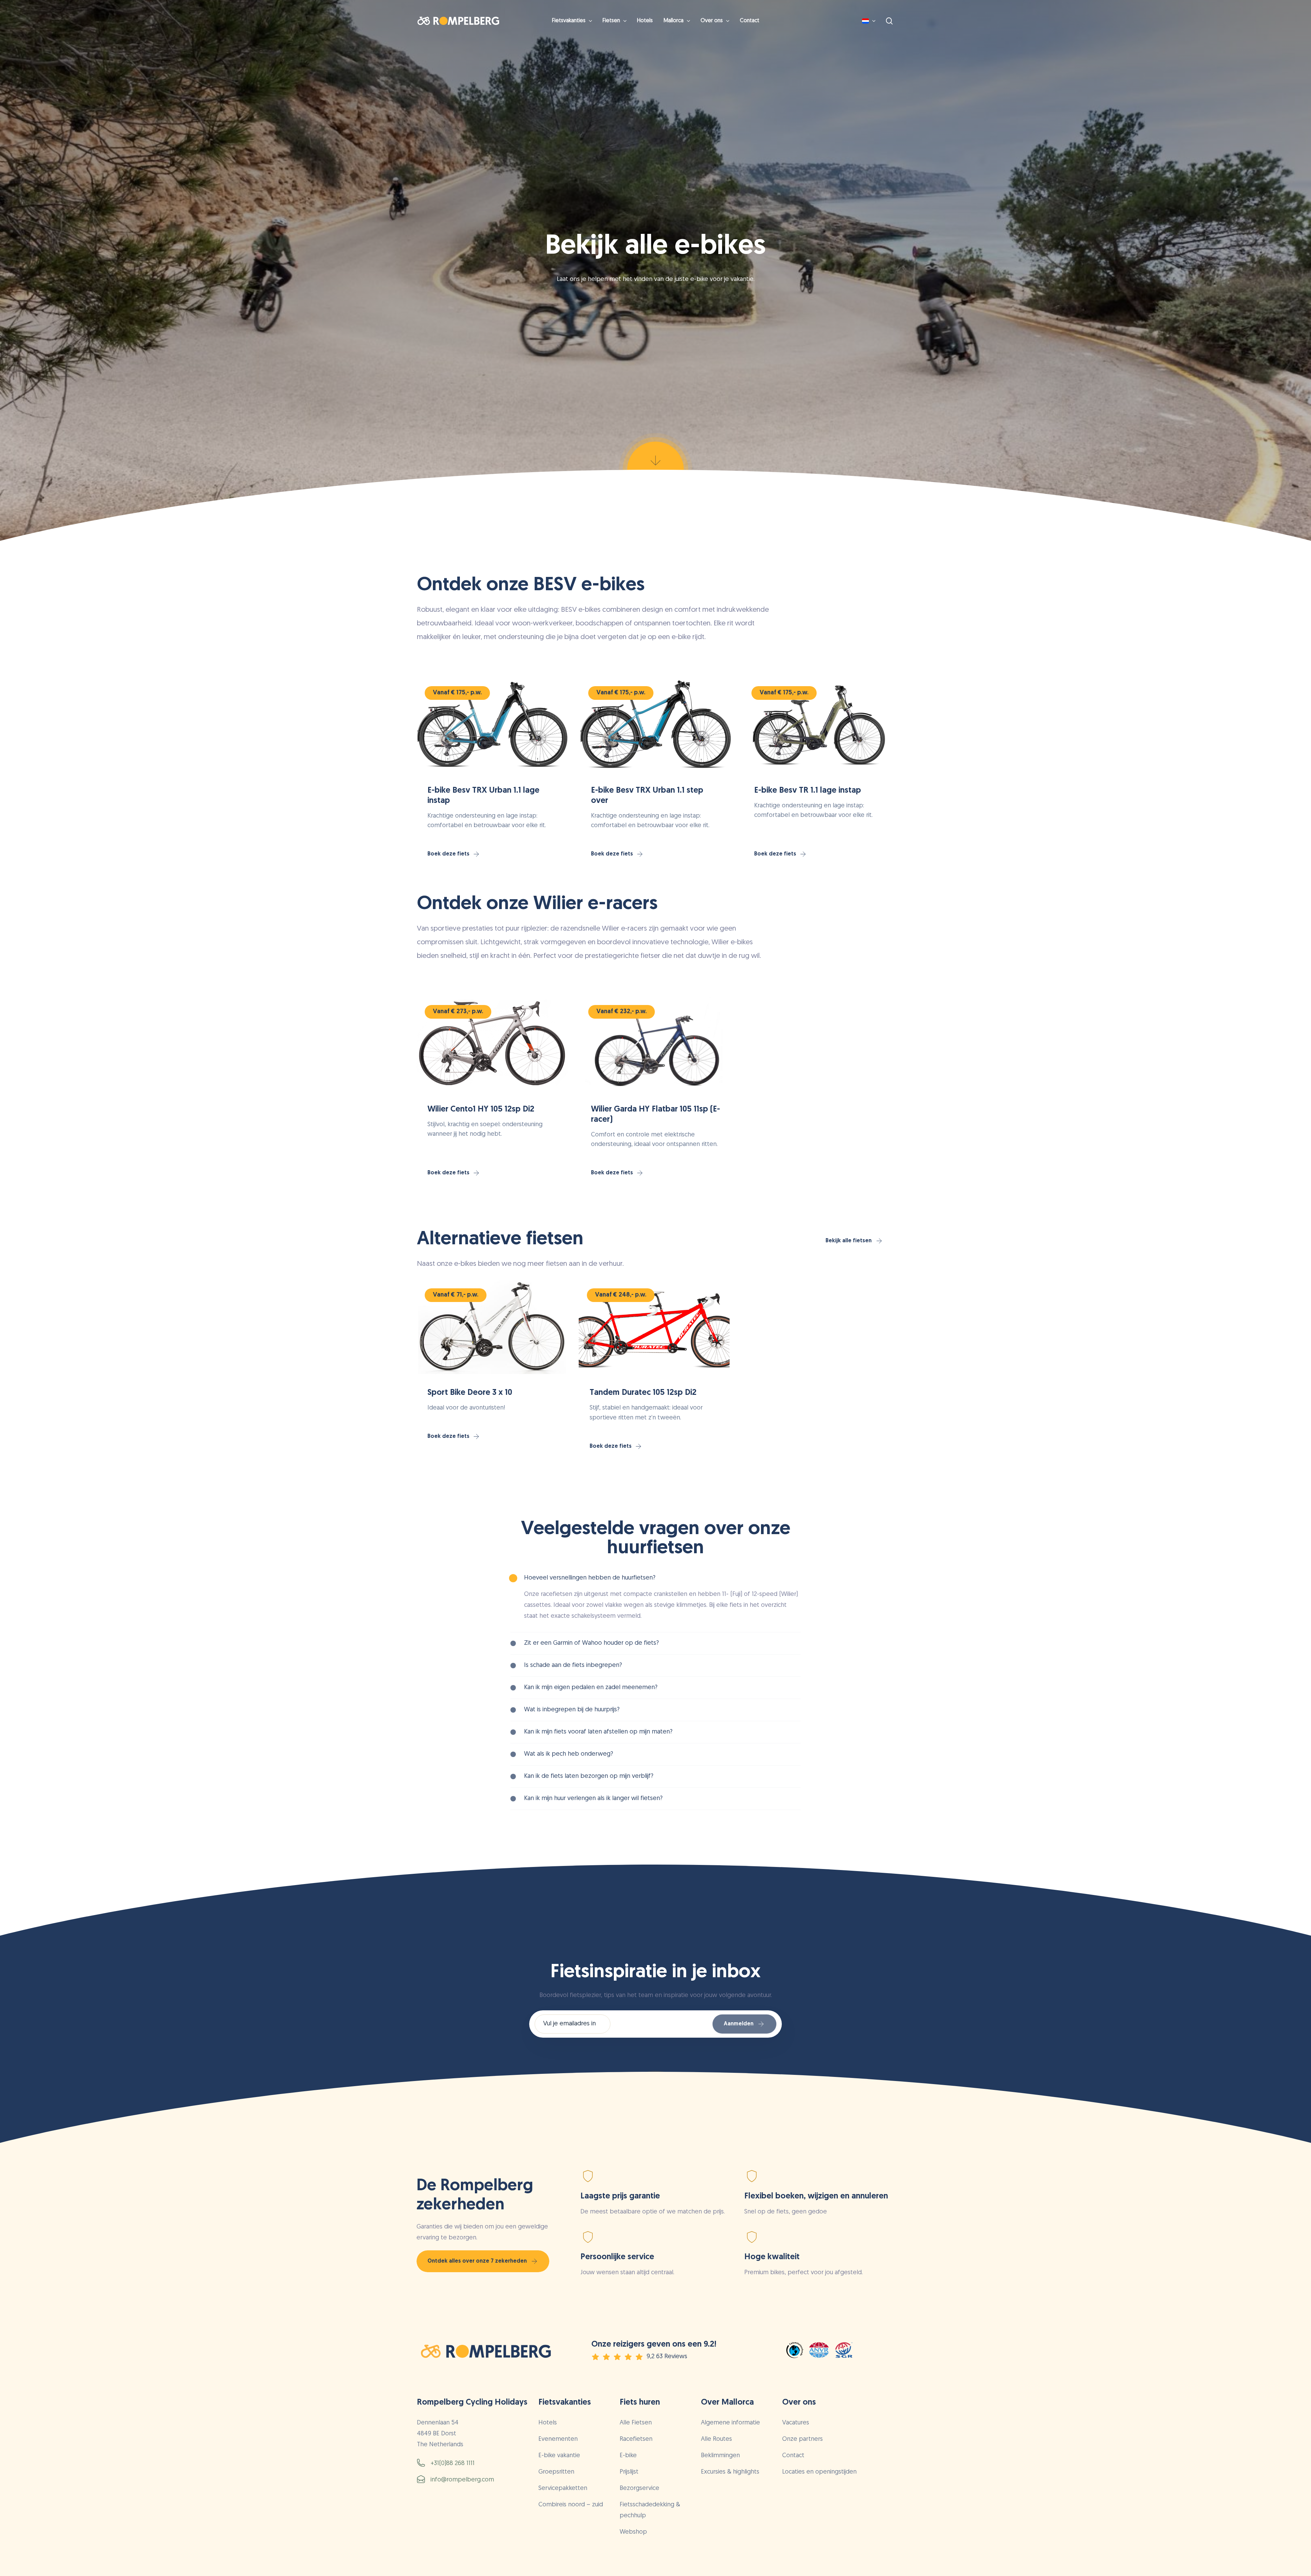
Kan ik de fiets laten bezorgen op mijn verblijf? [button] (589, 1777)
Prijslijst (629, 2472)
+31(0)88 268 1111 (453, 2464)
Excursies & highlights (730, 2472)
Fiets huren (640, 2403)
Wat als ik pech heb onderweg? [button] (569, 1754)
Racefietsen (636, 2439)
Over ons (799, 2403)
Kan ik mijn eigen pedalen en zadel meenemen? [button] (591, 1688)
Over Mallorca (727, 2403)
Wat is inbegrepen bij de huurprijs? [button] (572, 1710)
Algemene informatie (730, 2423)
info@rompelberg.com (462, 2480)
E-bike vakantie (559, 2456)
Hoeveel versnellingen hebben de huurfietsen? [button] (590, 1578)
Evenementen (558, 2439)
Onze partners (802, 2439)
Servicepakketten (563, 2489)
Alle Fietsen (636, 2423)
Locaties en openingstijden (819, 2472)
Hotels (548, 2423)
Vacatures (796, 2423)
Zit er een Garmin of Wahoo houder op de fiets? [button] (591, 1643)
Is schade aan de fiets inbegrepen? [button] (573, 1666)
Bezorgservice (639, 2489)
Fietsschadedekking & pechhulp (650, 2510)
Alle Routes (716, 2439)
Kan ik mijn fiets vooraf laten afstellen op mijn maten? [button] (598, 1732)
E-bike (628, 2456)
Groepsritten (556, 2472)
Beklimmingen (720, 2456)
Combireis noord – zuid (571, 2505)
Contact (793, 2456)
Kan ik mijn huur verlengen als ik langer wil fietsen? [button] (593, 1799)
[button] (454, 854)
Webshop (633, 2532)
